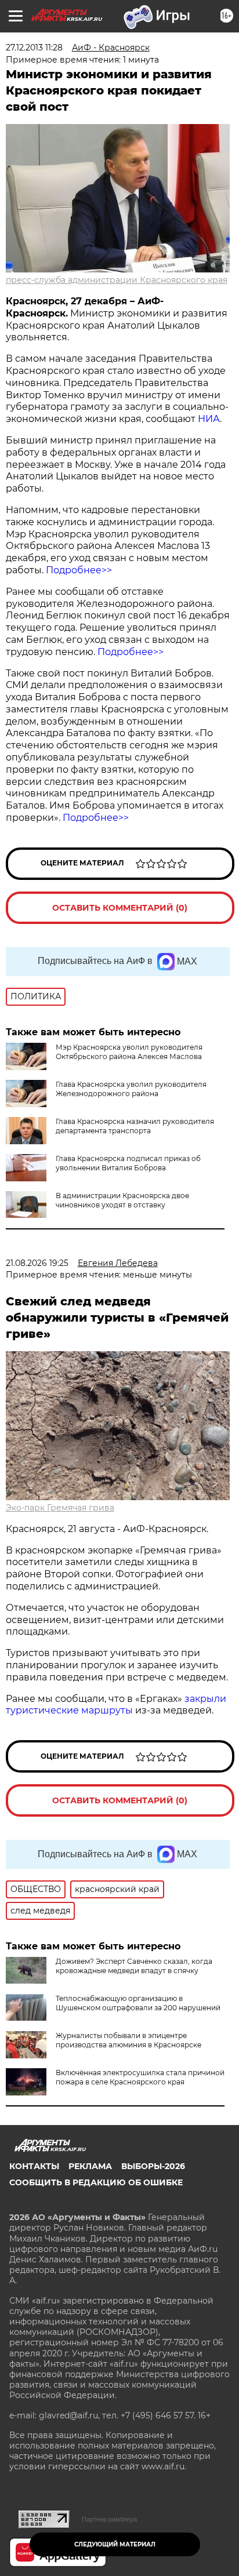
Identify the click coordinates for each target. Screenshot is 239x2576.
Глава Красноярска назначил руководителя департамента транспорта (135, 1126)
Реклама (90, 2166)
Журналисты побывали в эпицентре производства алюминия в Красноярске (128, 2040)
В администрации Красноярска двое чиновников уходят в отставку (122, 1200)
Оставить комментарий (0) (120, 908)
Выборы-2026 (153, 2166)
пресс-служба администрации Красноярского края (117, 280)
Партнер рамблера (109, 2519)
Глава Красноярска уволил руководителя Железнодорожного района (131, 1089)
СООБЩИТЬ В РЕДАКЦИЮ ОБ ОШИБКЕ (96, 2182)
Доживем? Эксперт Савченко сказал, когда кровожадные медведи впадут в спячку (134, 1966)
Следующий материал (115, 2544)
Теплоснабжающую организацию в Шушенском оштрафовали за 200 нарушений (138, 2003)
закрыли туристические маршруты (116, 1705)
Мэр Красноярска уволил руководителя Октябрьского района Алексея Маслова (129, 1052)
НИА (209, 419)
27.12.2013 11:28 (34, 48)
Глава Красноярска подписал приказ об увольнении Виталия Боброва (128, 1163)
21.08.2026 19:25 (37, 1263)
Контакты (34, 2166)
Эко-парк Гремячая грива (60, 1508)
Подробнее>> (79, 570)
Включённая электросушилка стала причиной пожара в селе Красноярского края (140, 2077)
